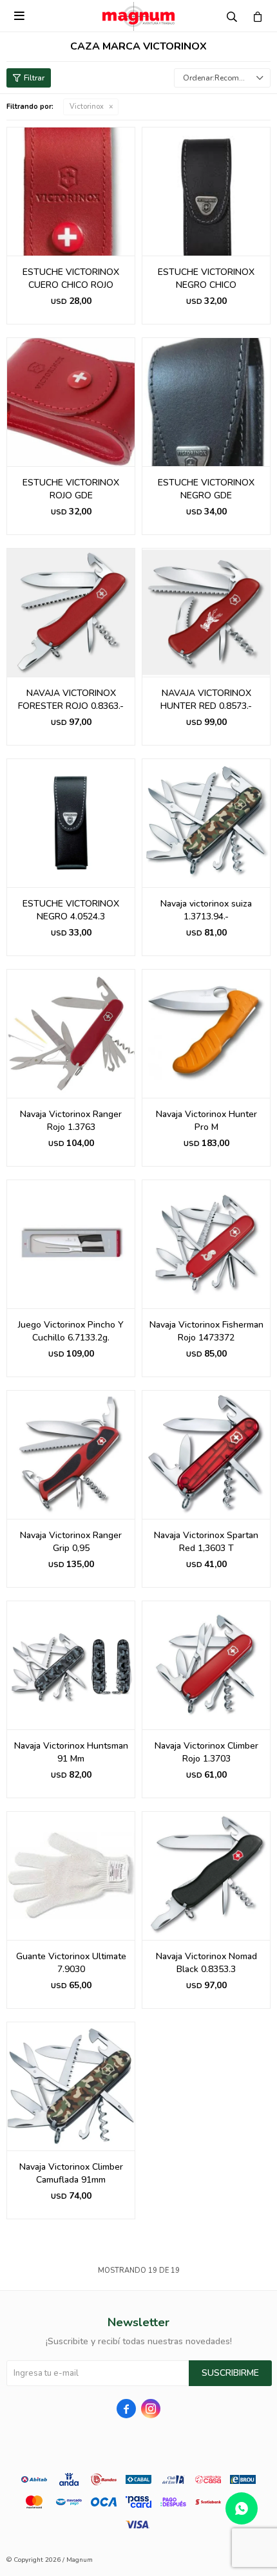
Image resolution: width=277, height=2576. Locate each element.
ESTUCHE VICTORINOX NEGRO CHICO (206, 278)
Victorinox (87, 107)
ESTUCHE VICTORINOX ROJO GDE (71, 489)
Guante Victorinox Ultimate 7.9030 (71, 1963)
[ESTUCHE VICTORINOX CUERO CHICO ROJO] (71, 191)
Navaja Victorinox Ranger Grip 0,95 (71, 1542)
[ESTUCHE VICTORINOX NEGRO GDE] (206, 402)
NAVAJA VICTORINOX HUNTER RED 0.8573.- (206, 700)
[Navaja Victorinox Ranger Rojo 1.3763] (71, 1033)
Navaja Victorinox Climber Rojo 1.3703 (206, 1752)
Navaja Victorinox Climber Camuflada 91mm (71, 2173)
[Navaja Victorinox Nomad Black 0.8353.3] (206, 1876)
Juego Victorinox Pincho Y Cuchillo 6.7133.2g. (71, 1331)
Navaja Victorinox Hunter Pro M (206, 1121)
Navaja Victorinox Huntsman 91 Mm (71, 1752)
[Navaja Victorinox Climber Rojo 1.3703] (206, 1665)
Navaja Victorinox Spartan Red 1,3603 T (206, 1542)
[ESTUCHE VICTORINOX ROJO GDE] (71, 402)
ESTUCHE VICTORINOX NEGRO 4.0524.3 (71, 910)
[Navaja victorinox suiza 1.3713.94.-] (206, 823)
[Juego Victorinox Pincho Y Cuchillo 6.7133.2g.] (71, 1244)
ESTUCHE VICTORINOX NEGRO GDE (206, 489)
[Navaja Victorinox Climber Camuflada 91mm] (71, 2086)
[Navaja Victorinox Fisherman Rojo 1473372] (206, 1244)
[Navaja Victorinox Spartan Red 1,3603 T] (206, 1454)
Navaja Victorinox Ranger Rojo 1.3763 (71, 1121)
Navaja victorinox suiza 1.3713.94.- (206, 910)
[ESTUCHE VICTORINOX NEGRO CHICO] (206, 191)
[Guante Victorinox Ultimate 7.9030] (71, 1876)
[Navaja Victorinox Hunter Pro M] (206, 1033)
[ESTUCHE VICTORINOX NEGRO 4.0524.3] (71, 823)
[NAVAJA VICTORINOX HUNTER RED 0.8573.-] (206, 612)
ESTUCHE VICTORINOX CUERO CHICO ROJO (71, 278)
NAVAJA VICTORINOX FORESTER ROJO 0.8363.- (71, 700)
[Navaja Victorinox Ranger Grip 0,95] (71, 1454)
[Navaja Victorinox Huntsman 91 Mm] (71, 1665)
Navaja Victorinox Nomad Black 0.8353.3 (206, 1963)
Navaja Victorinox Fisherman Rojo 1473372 (206, 1331)
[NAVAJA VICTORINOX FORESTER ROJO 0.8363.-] (71, 612)
